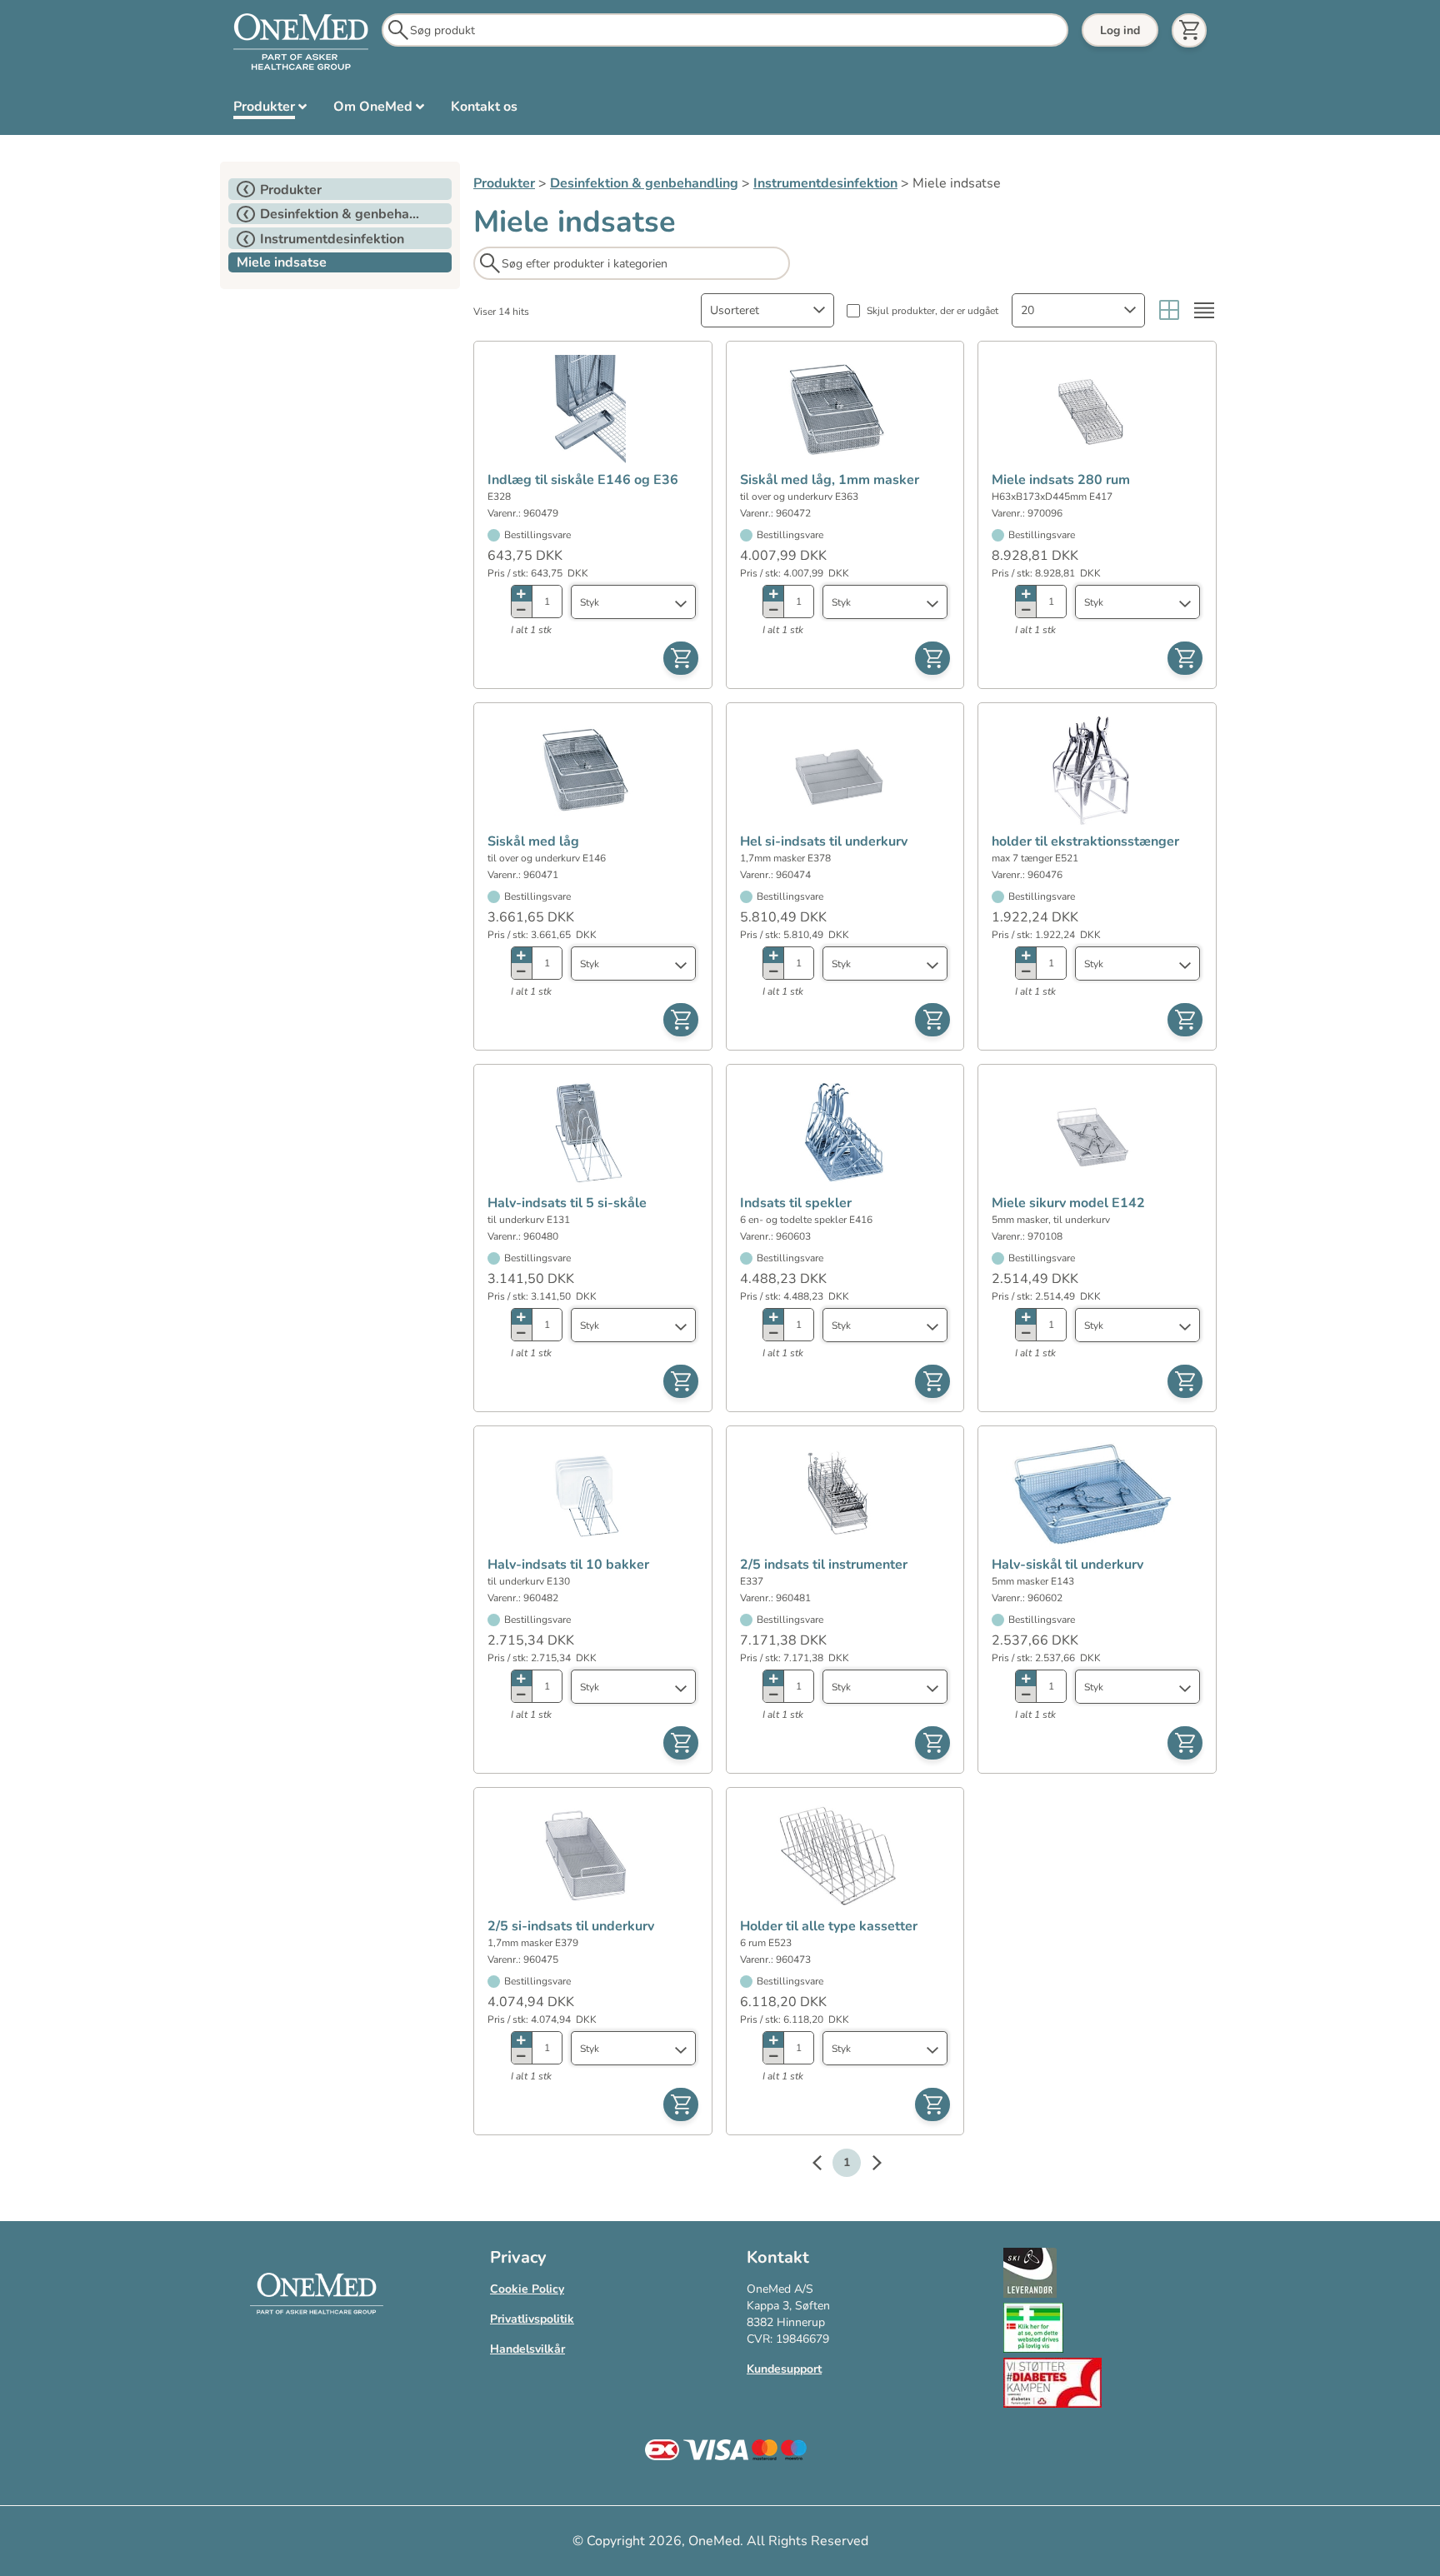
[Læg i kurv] (681, 658)
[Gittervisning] (1169, 310)
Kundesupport (784, 2369)
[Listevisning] (1204, 310)
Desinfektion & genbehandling (644, 183)
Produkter (504, 183)
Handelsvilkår (527, 2349)
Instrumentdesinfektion (825, 183)
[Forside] (301, 42)
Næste (868, 2165)
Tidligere (825, 2165)
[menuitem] (270, 110)
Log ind (1120, 30)
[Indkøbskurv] (1189, 30)
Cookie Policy (527, 2289)
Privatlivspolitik (532, 2319)
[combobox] (767, 310)
